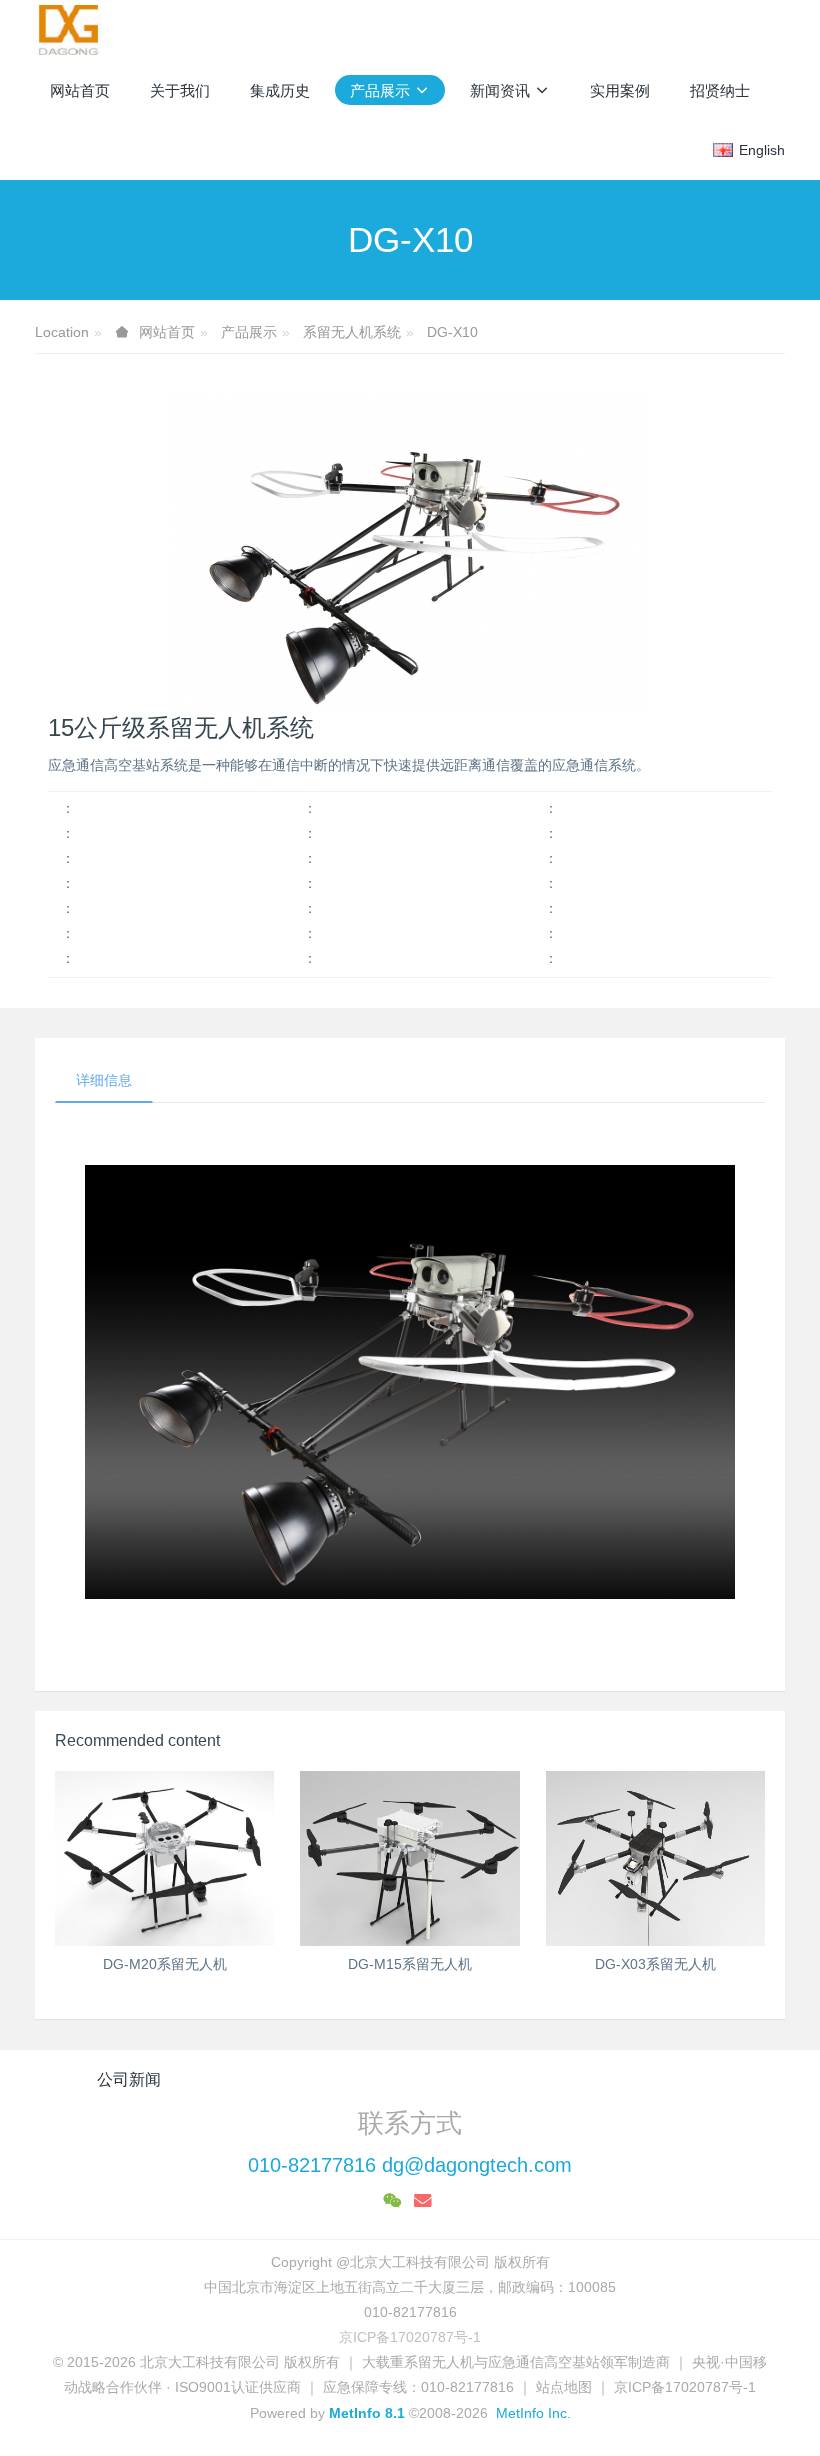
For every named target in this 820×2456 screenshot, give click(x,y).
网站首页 (80, 90)
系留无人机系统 (352, 332)
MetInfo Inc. (533, 2413)
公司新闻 (129, 2079)
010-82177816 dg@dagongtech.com (410, 2165)
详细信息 (104, 1080)
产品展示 (249, 332)
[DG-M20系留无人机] (164, 1858)
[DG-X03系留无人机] (655, 1858)
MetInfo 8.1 (367, 2413)
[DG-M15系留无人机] (409, 1858)
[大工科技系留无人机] (68, 30)
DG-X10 (452, 332)
